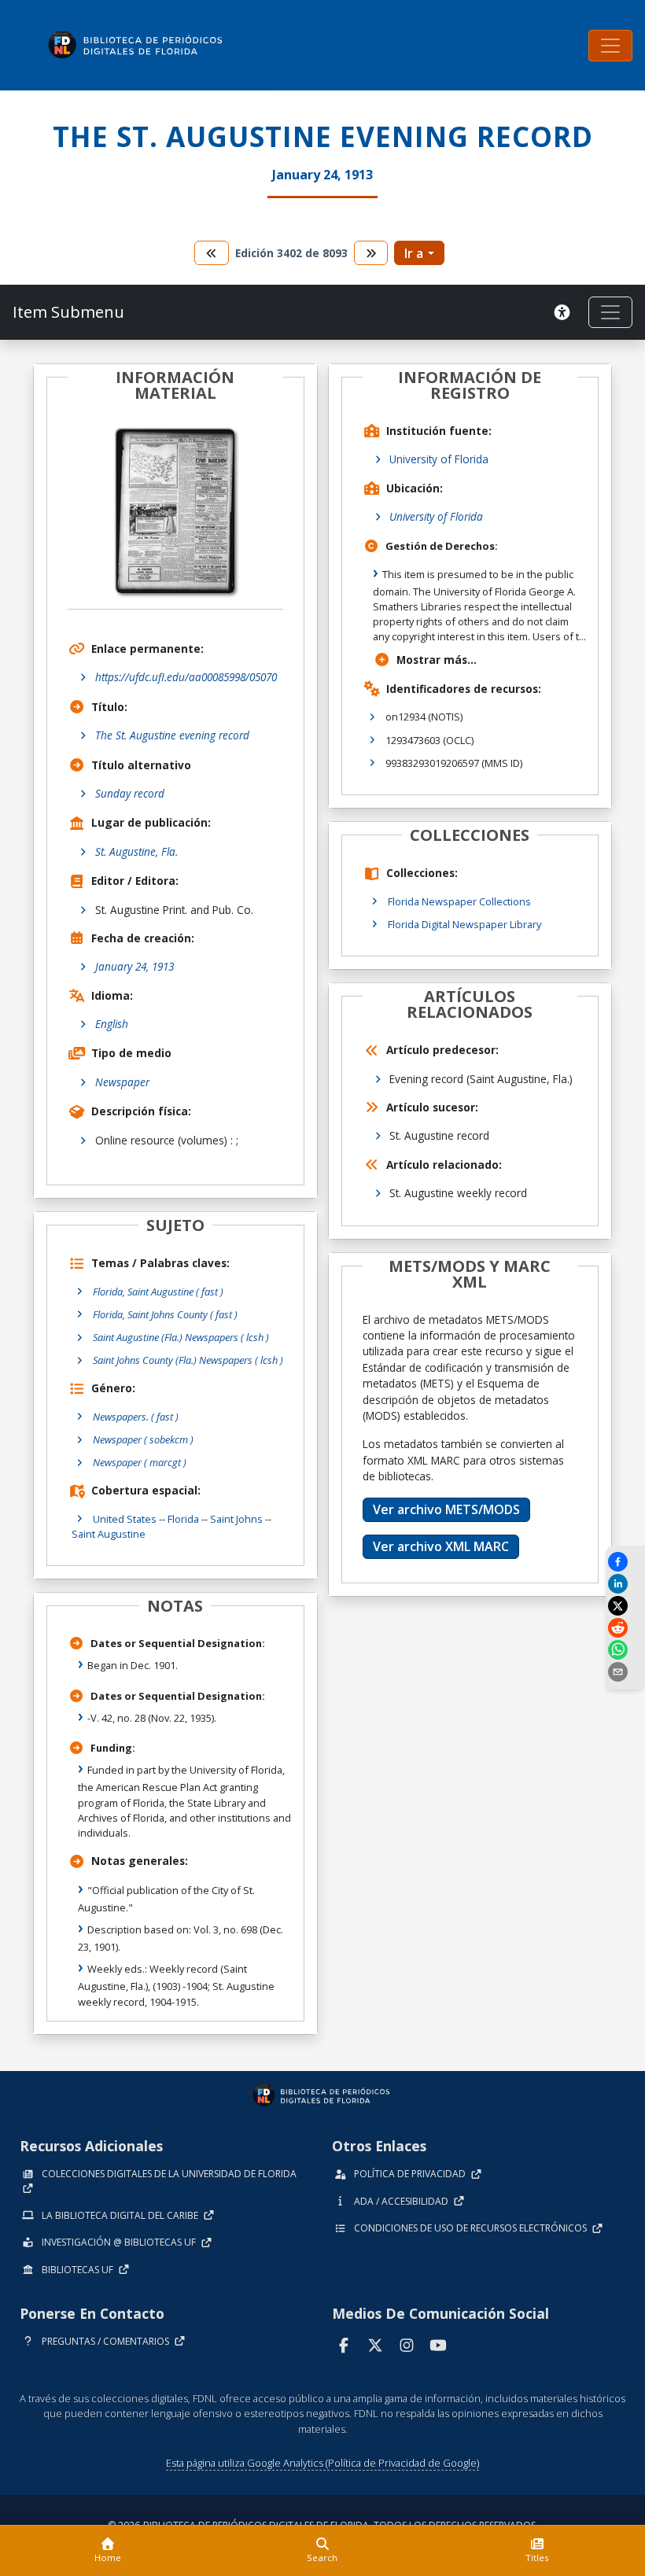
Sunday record (130, 793)
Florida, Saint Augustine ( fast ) (158, 1292)
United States (125, 1519)
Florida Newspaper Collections (459, 901)
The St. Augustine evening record (172, 735)
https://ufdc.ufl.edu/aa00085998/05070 (186, 677)
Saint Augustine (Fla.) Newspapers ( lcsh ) (181, 1337)
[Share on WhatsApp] (625, 1650)
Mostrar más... (437, 660)
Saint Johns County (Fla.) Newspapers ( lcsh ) (188, 1360)
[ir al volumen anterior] (212, 253)
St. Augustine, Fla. (136, 851)
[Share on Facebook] (625, 1562)
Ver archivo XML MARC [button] (441, 1546)
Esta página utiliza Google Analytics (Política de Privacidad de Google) (322, 2463)
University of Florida (439, 459)
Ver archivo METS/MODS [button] (446, 1509)
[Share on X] (625, 1606)
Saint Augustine (109, 1534)
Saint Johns (236, 1519)
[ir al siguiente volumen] (371, 253)
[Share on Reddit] (625, 1628)
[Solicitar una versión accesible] (565, 312)
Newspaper (122, 1082)
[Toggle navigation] (610, 46)
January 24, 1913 (135, 966)
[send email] (625, 1672)
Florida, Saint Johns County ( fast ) (165, 1314)
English (112, 1024)
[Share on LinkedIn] (625, 1584)
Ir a (414, 253)
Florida (183, 1519)
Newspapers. (136, 1417)
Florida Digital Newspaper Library (464, 924)
